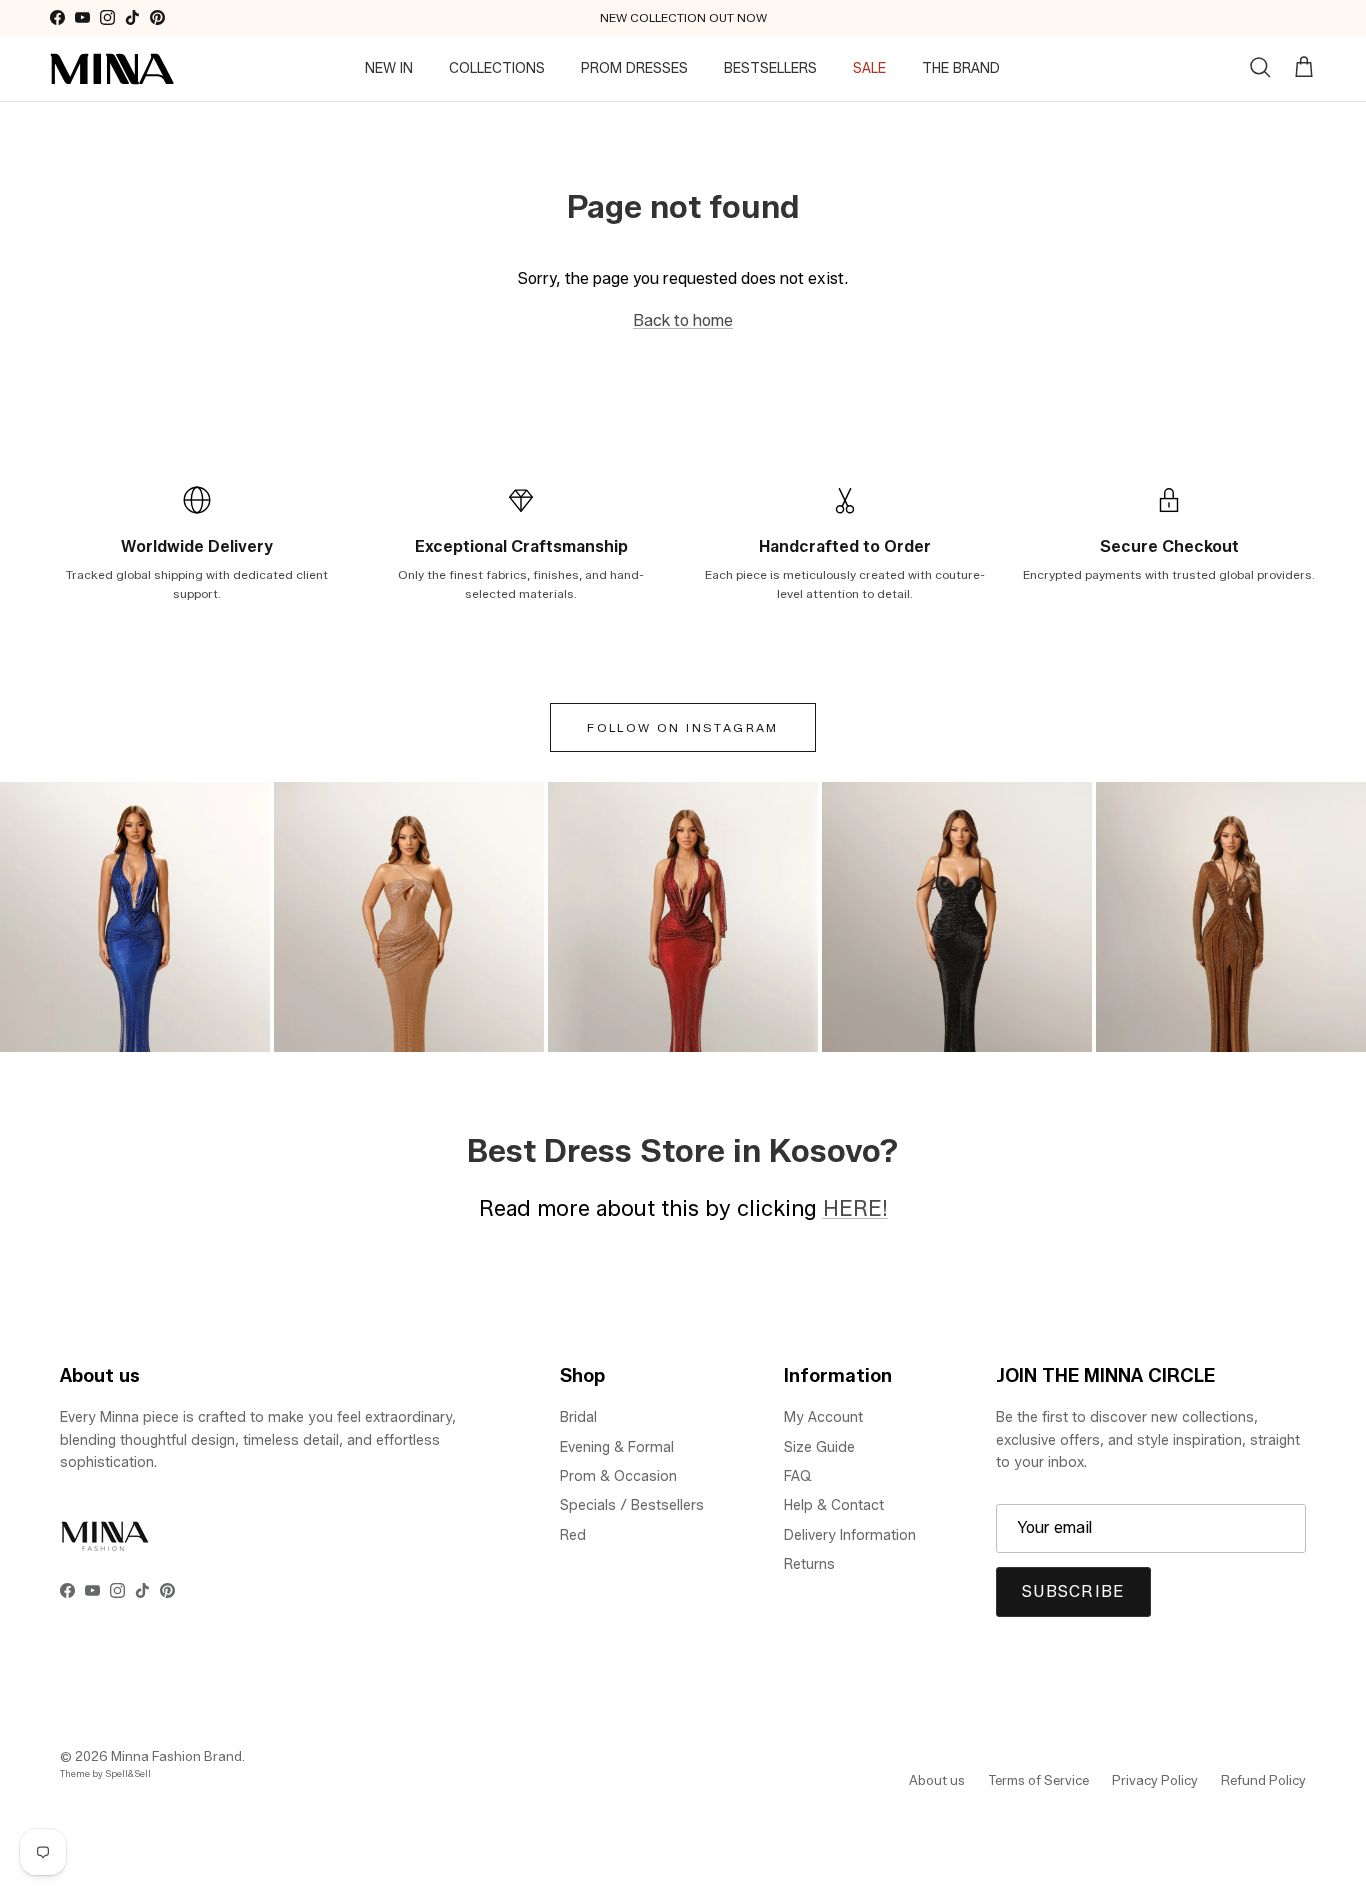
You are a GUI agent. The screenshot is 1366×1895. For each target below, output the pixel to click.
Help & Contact (834, 1505)
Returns (809, 1564)
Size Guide (819, 1447)
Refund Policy (1263, 1780)
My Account (823, 1417)
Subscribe (1073, 1591)
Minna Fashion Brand (176, 1756)
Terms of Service (1038, 1780)
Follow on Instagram (683, 727)
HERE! (855, 1208)
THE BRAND (961, 68)
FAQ (798, 1476)
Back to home (683, 320)
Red (573, 1535)
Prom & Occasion (618, 1476)
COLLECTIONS (497, 68)
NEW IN (389, 68)
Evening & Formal (617, 1447)
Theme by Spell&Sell (105, 1773)
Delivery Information (850, 1535)
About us (937, 1780)
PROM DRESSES (634, 68)
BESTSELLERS (770, 68)
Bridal (578, 1417)
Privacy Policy (1155, 1780)
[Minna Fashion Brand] (112, 69)
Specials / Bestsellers (632, 1505)
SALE (869, 68)
